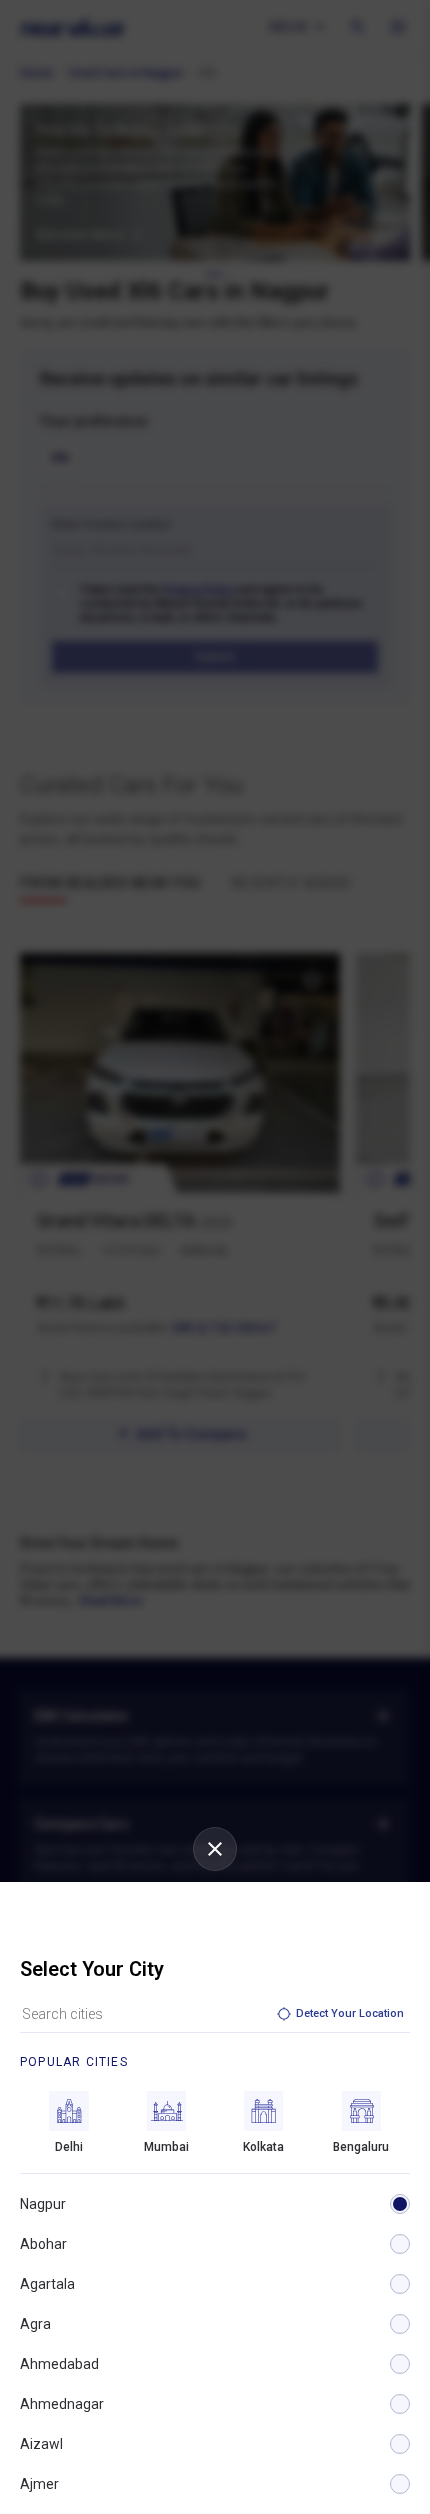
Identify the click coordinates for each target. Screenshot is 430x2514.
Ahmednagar (62, 2404)
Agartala (47, 2284)
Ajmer (39, 2484)
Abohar (43, 2244)
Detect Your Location (350, 2013)
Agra (35, 2324)
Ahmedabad (59, 2364)
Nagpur (43, 2204)
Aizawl (41, 2444)
